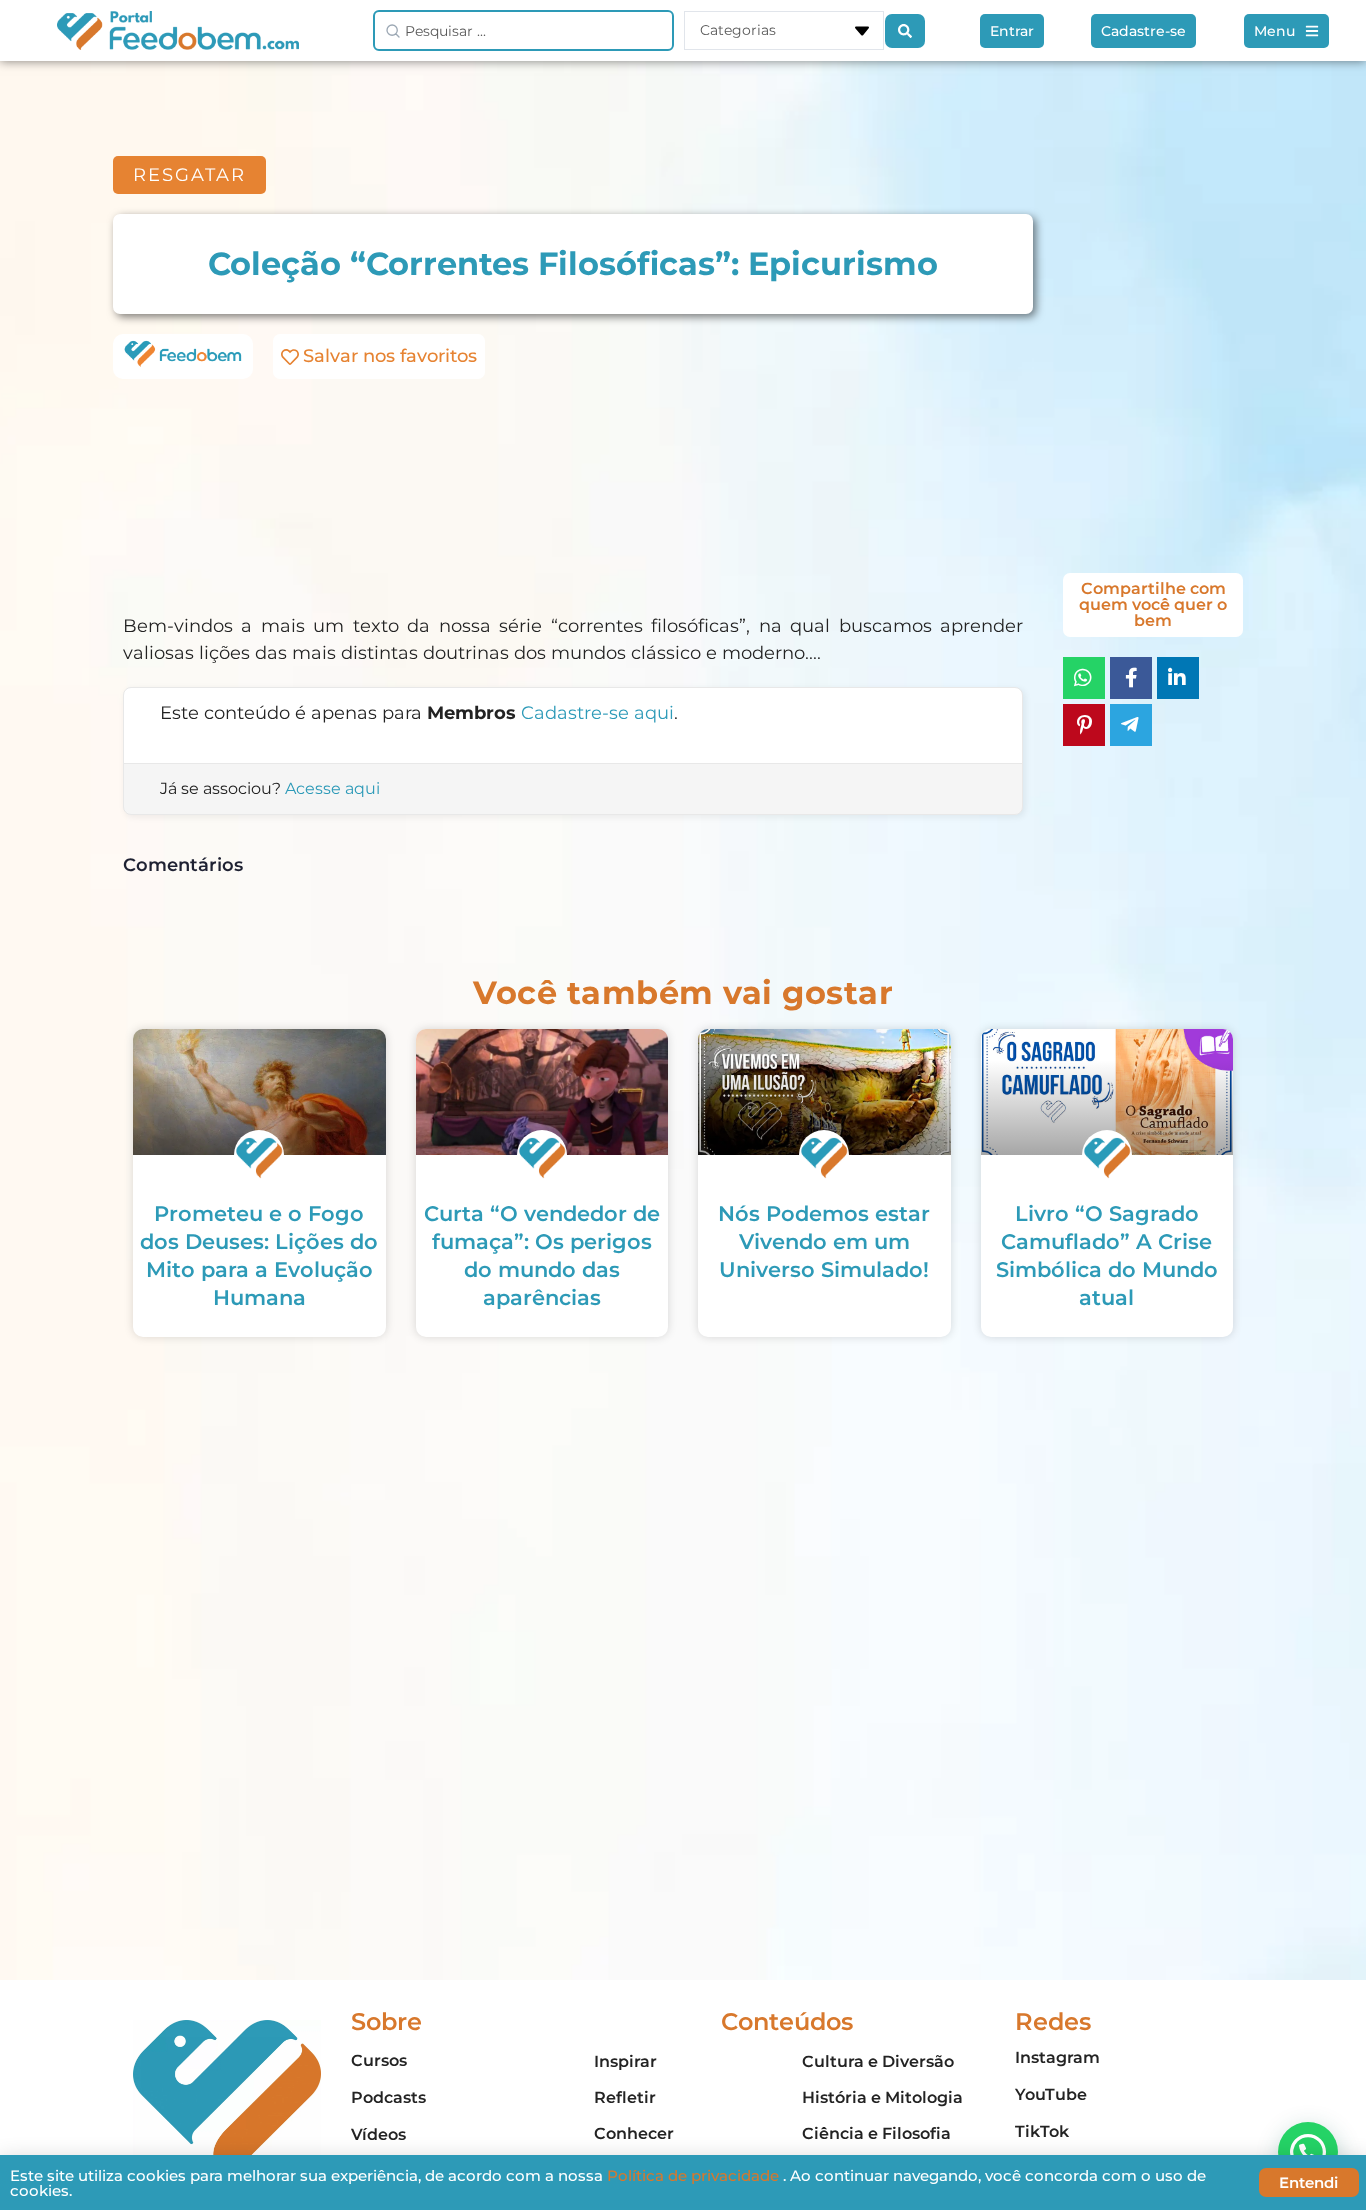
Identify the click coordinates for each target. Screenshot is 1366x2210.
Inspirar (625, 2061)
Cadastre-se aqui (597, 713)
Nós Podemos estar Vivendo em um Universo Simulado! (824, 1241)
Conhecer (634, 2133)
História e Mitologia (882, 2097)
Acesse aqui (332, 788)
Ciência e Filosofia (876, 2133)
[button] (1308, 2152)
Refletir (625, 2097)
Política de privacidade (695, 2175)
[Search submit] (905, 31)
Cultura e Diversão (878, 2061)
